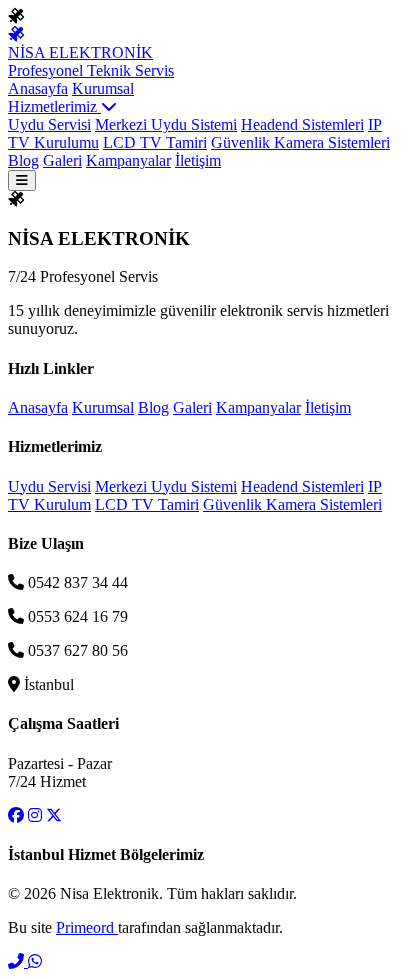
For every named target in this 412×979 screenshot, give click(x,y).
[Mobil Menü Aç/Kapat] (22, 180)
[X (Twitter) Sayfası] (54, 815)
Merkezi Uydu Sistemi (166, 124)
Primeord (87, 927)
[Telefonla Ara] (18, 961)
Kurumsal (103, 88)
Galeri (62, 160)
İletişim (198, 160)
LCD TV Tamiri (155, 142)
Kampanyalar (128, 160)
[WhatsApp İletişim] (35, 961)
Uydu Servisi (49, 124)
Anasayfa (38, 88)
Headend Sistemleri (302, 124)
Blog (23, 160)
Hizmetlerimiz (54, 106)
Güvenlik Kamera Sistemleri (300, 142)
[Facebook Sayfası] (16, 815)
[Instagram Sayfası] (35, 815)
